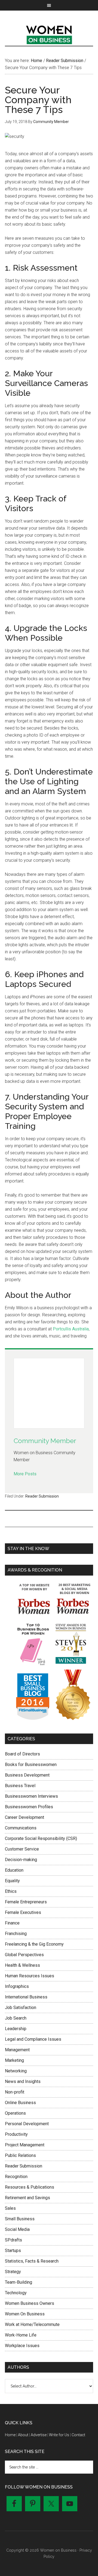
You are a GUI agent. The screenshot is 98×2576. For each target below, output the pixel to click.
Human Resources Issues (30, 1976)
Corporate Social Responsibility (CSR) (41, 1838)
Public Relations (20, 2155)
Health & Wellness (22, 1965)
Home (10, 2435)
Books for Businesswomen (31, 1765)
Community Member (45, 1441)
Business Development (27, 1775)
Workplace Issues (22, 2346)
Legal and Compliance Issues (33, 2039)
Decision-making (21, 1860)
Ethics (11, 1891)
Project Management (25, 2145)
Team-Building (19, 2282)
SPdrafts (13, 2240)
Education (14, 1870)
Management (17, 2050)
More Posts (25, 1474)
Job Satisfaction (21, 2008)
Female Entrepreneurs (26, 1902)
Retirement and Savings (27, 2198)
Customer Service (22, 1849)
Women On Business (25, 2314)
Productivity (16, 2134)
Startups (13, 2251)
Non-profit (15, 2092)
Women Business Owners (30, 2303)
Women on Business (49, 34)
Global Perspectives (24, 1955)
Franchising (16, 1934)
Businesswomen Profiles (29, 1807)
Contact (78, 2435)
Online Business (20, 2103)
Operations (15, 2113)
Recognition (16, 2177)
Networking (16, 2071)
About (23, 2435)
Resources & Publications (30, 2187)
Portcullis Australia (71, 1329)
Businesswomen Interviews (31, 1796)
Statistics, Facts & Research (32, 2261)
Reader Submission (42, 1496)
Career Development (24, 1817)
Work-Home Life (21, 2335)
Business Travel (20, 1786)
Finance (12, 1923)
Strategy (13, 2272)
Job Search (16, 2018)
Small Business (20, 2219)
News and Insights (23, 2081)
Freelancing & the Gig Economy (34, 1944)
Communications (21, 1828)
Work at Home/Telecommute (32, 2324)
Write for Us (59, 2435)
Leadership (16, 2029)
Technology (16, 2293)
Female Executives (23, 1912)
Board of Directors (22, 1754)
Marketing (14, 2060)
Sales (10, 2208)
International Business (26, 1997)
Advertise (39, 2435)
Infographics (17, 1986)
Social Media (17, 2229)
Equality (12, 1881)
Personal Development (27, 2124)
